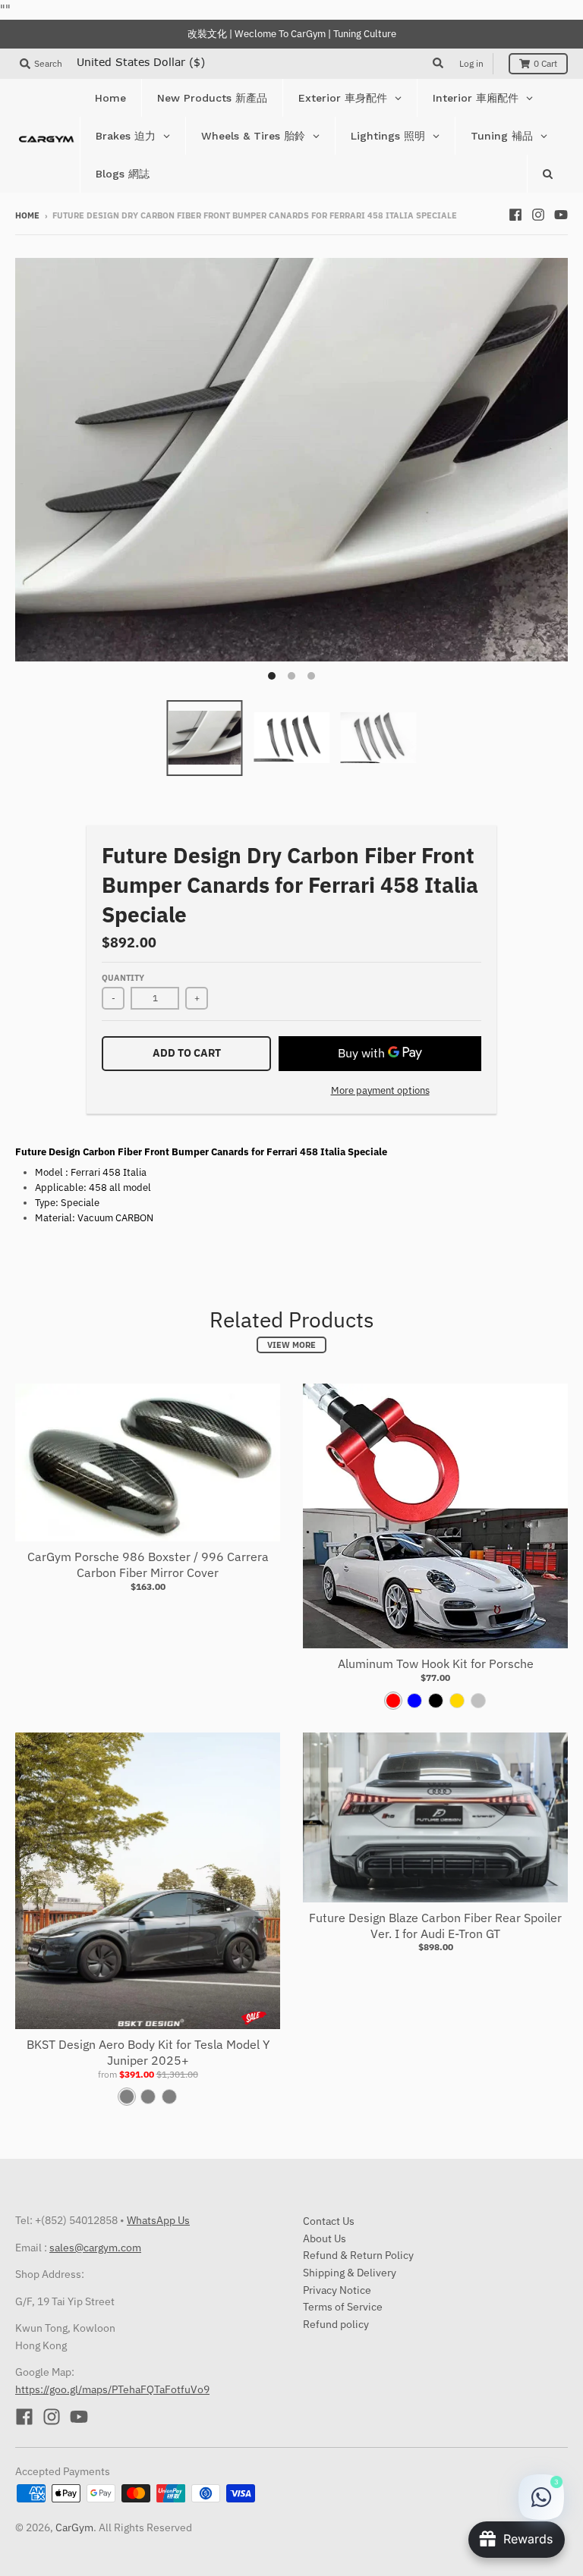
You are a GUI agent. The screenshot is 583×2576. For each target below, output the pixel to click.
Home (27, 215)
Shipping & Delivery (350, 2273)
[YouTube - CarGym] (561, 215)
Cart (545, 63)
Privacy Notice (337, 2290)
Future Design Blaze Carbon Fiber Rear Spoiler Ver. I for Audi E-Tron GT (435, 1926)
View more (291, 1345)
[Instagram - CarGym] (538, 215)
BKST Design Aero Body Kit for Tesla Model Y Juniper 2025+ (148, 2052)
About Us (325, 2238)
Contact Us (329, 2221)
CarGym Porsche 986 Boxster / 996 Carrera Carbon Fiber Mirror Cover (148, 1564)
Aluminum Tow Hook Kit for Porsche (436, 1663)
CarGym (74, 2527)
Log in (471, 63)
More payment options (380, 1090)
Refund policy (336, 2324)
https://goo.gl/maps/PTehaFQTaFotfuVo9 (112, 2389)
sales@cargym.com (95, 2248)
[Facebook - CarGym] (515, 215)
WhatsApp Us (158, 2220)
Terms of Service (343, 2307)
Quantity (123, 978)
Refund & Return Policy (358, 2255)
